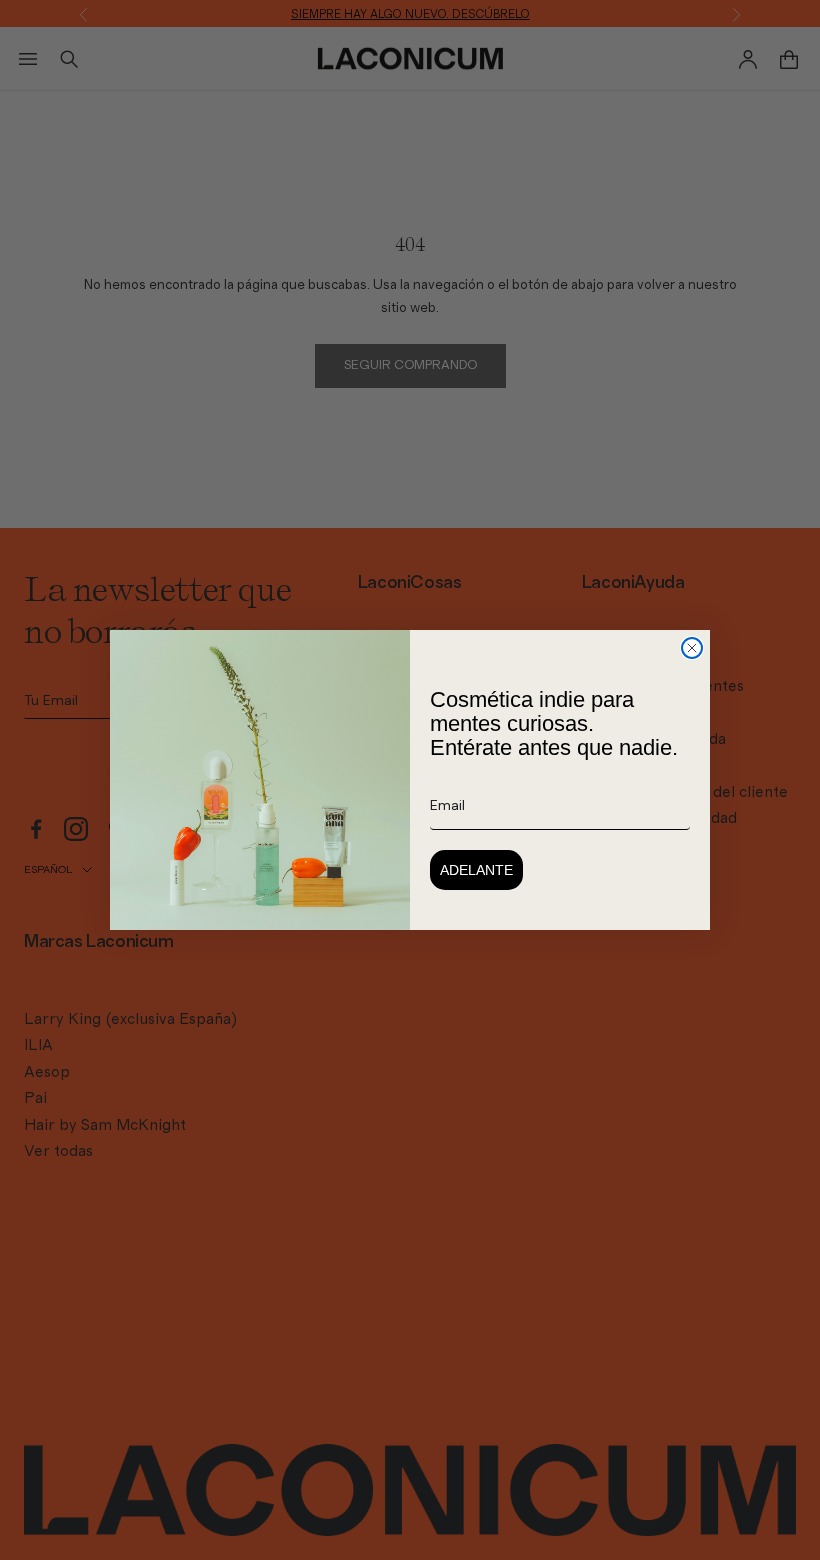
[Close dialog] (692, 648)
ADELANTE (476, 870)
